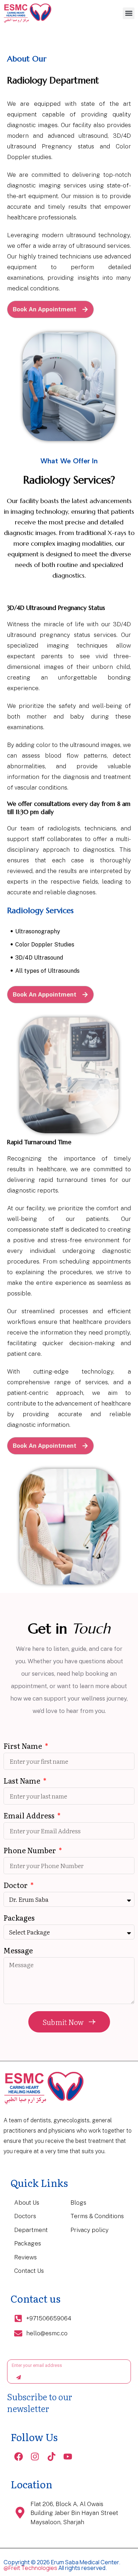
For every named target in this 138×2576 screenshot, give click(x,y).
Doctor (16, 1886)
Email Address (30, 1816)
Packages (19, 1918)
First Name (24, 1747)
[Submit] (19, 2377)
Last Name (23, 1781)
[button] (129, 13)
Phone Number (30, 1851)
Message (18, 1951)
